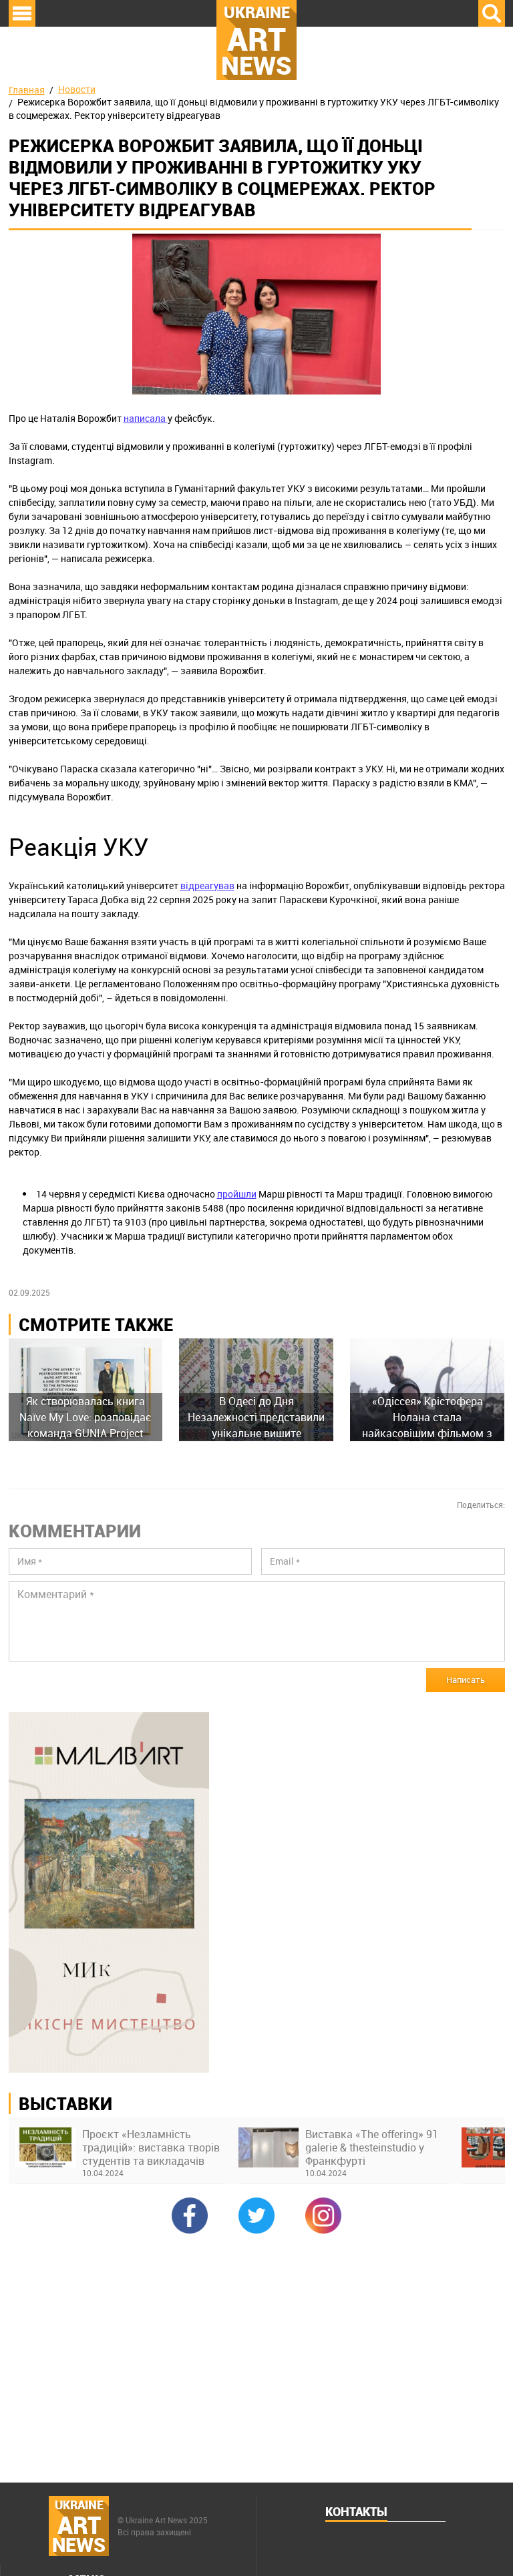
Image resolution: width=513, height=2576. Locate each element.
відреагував (207, 885)
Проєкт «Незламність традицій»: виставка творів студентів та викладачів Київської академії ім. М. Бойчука (151, 2147)
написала (146, 418)
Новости (77, 89)
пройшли (237, 1194)
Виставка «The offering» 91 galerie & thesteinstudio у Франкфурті (372, 2147)
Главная (27, 90)
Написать (466, 1680)
